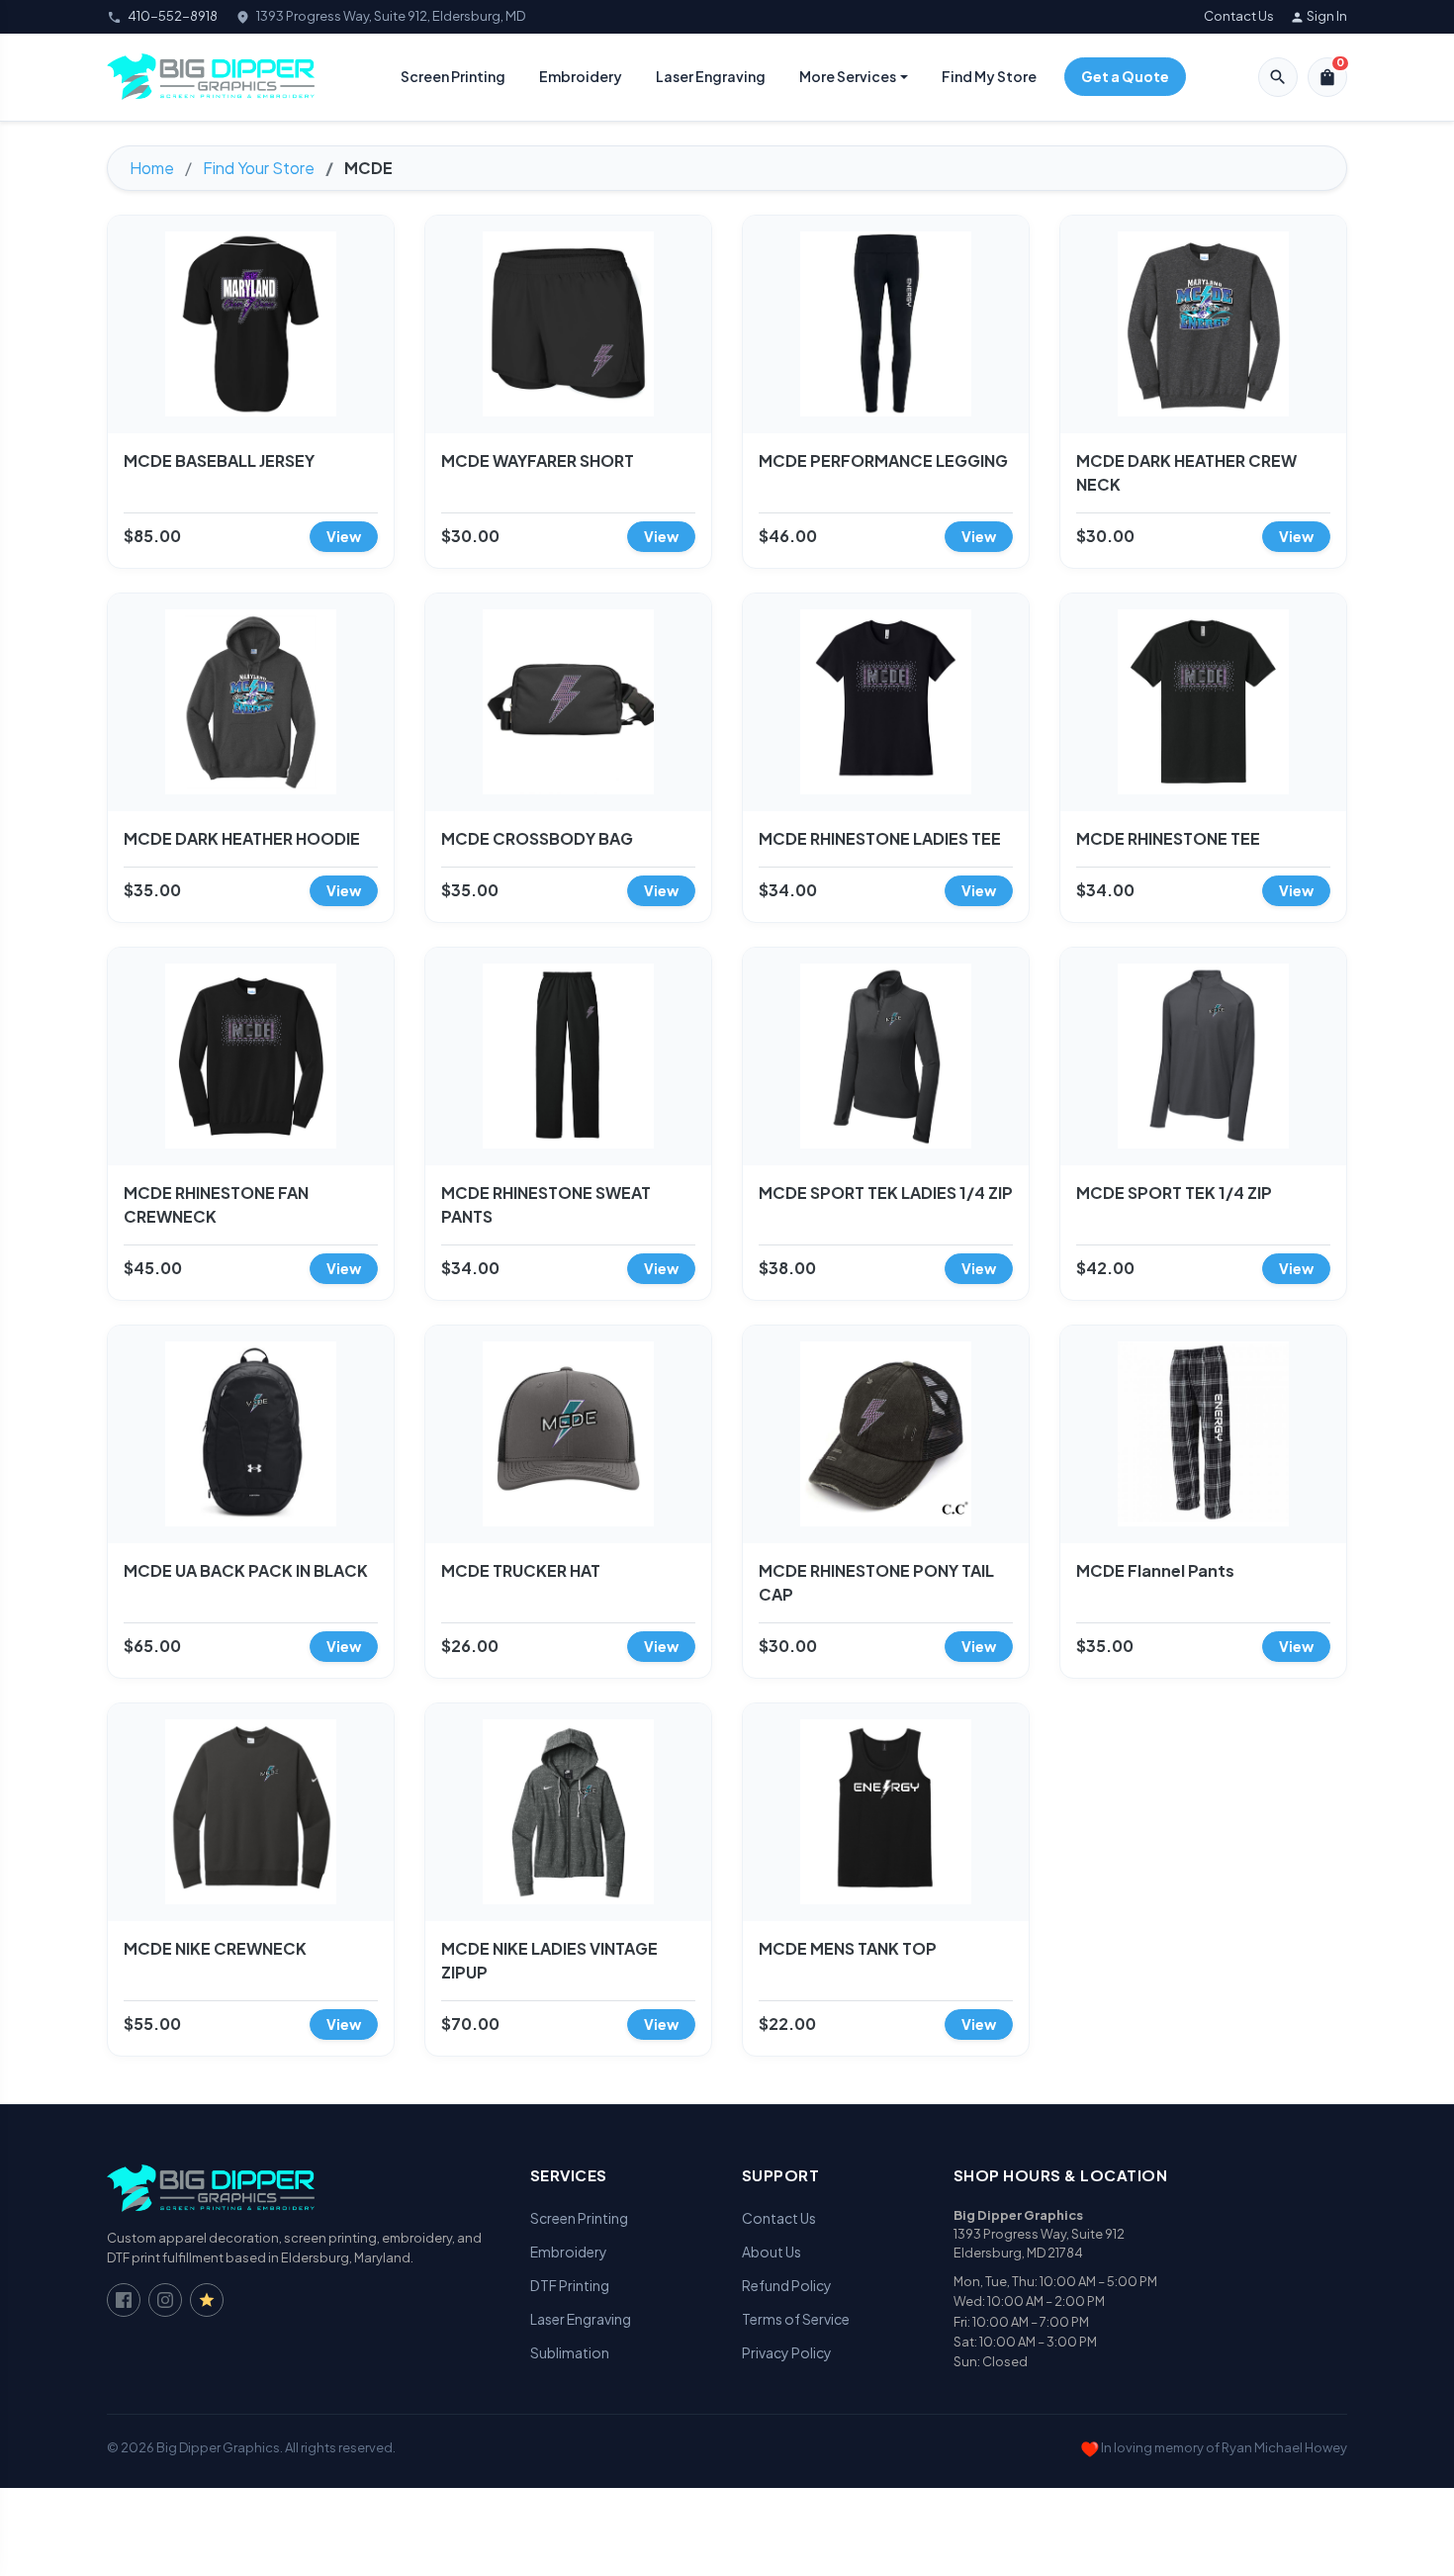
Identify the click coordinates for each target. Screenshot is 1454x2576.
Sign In (1318, 16)
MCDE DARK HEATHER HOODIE (242, 838)
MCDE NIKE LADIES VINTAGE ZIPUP (549, 1960)
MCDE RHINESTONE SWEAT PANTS (546, 1204)
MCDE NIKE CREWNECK (215, 1948)
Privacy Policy (787, 2352)
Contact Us (1239, 16)
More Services (848, 76)
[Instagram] (165, 2300)
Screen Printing (453, 76)
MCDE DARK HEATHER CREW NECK (1186, 472)
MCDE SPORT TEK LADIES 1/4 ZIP (886, 1193)
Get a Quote (1125, 76)
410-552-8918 (173, 16)
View (344, 536)
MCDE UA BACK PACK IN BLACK (246, 1570)
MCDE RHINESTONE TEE (1168, 838)
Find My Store (989, 76)
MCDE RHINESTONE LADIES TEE (880, 838)
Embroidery (581, 76)
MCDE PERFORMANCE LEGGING (883, 460)
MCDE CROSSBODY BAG (537, 838)
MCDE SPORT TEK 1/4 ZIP (1174, 1193)
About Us (772, 2252)
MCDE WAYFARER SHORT (538, 460)
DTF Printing (570, 2285)
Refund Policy (787, 2285)
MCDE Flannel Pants (1155, 1570)
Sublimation (570, 2352)
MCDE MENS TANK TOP (848, 1948)
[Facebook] (124, 2300)
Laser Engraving (711, 76)
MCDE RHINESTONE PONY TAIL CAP (876, 1582)
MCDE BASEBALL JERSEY (219, 460)
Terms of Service (796, 2319)
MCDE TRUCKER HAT (521, 1570)
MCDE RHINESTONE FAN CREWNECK (216, 1204)
